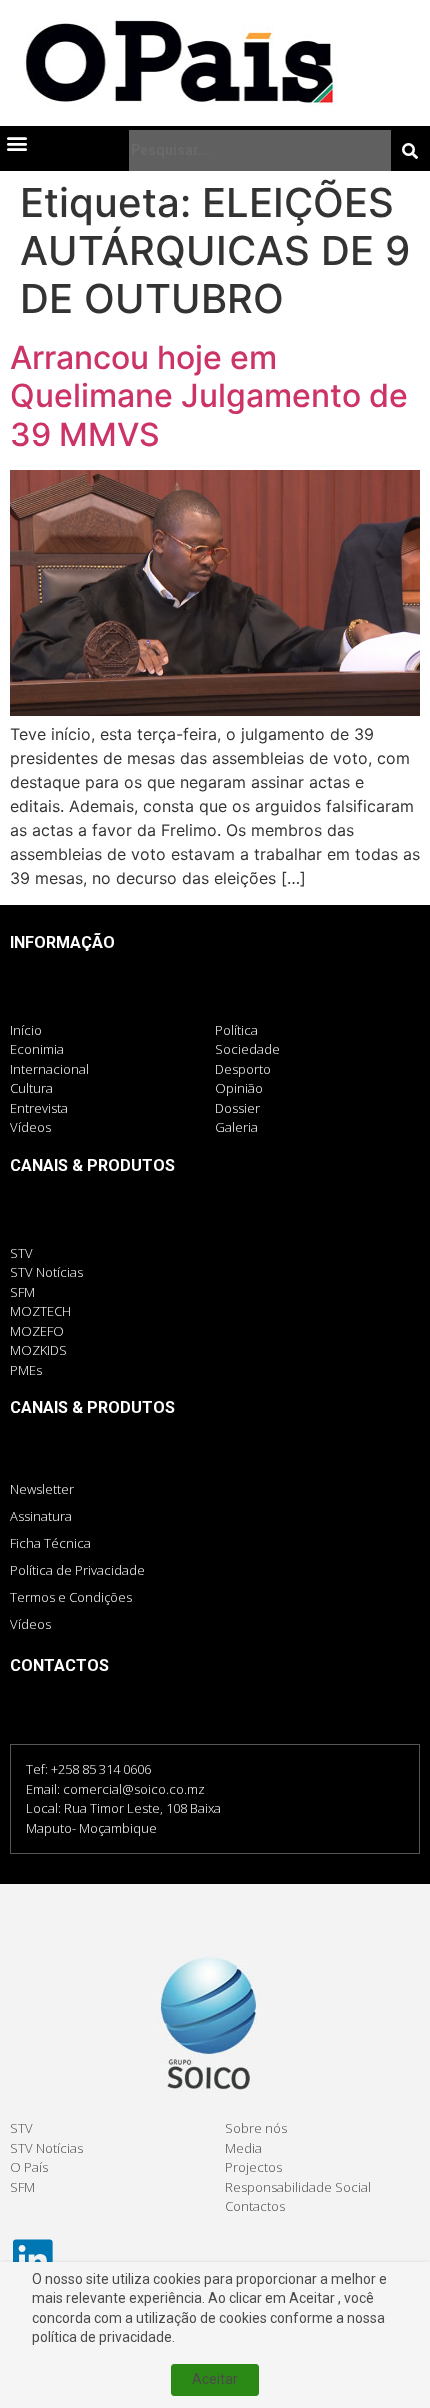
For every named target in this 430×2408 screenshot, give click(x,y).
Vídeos (30, 1624)
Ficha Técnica (50, 1543)
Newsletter (42, 1489)
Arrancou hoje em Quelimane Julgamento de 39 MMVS (209, 396)
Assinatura (41, 1516)
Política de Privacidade (77, 1570)
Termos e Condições (71, 1597)
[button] (16, 142)
